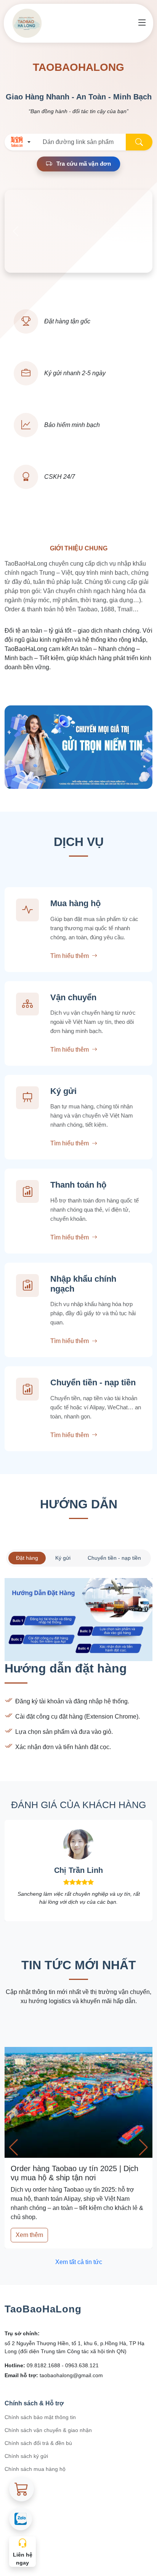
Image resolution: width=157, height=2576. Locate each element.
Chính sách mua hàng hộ (35, 2469)
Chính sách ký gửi (26, 2456)
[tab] (27, 1558)
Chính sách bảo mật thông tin (40, 2417)
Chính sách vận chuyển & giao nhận (48, 2430)
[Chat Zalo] (21, 2519)
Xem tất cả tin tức (79, 2262)
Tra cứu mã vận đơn (83, 164)
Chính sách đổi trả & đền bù (38, 2443)
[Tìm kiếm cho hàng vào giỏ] (22, 2489)
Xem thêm (29, 2235)
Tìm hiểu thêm (70, 956)
